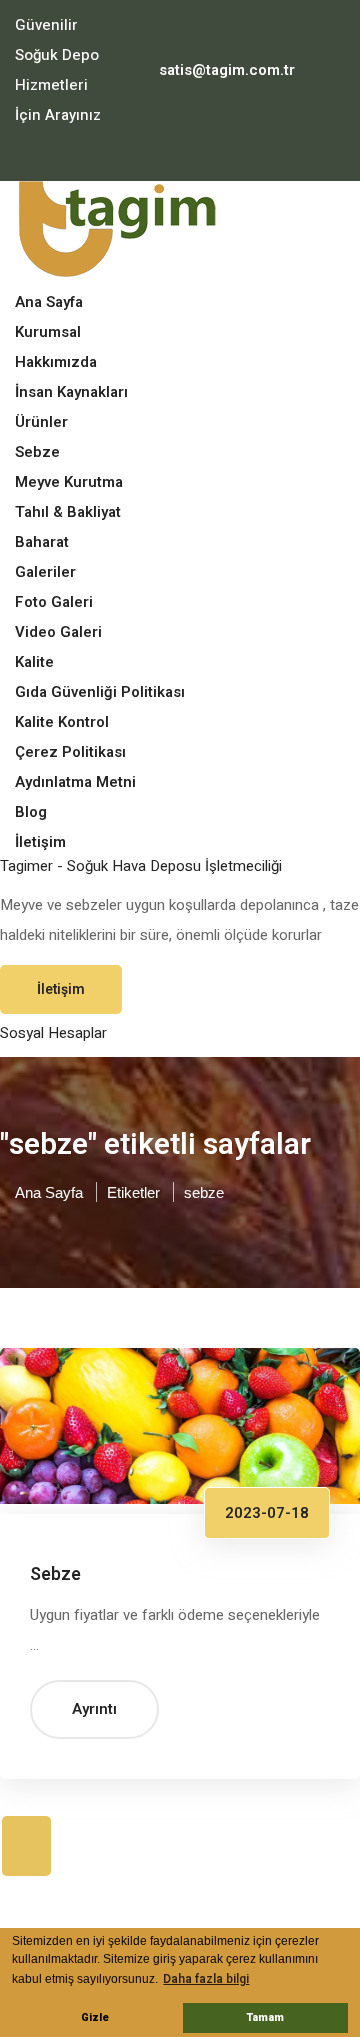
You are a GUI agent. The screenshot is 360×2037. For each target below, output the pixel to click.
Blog (31, 812)
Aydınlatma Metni (75, 782)
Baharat (42, 542)
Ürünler (41, 422)
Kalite (34, 662)
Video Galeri (58, 632)
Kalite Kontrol (62, 722)
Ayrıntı (94, 1709)
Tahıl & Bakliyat (68, 512)
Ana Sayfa (49, 302)
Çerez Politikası (70, 752)
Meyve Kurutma (69, 482)
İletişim (40, 842)
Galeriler (45, 572)
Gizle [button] (95, 2018)
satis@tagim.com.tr (227, 70)
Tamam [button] (265, 2018)
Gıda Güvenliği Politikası (100, 692)
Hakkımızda (56, 362)
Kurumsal (48, 332)
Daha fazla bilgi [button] (206, 1979)
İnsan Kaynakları (71, 392)
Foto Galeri (54, 602)
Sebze (37, 452)
